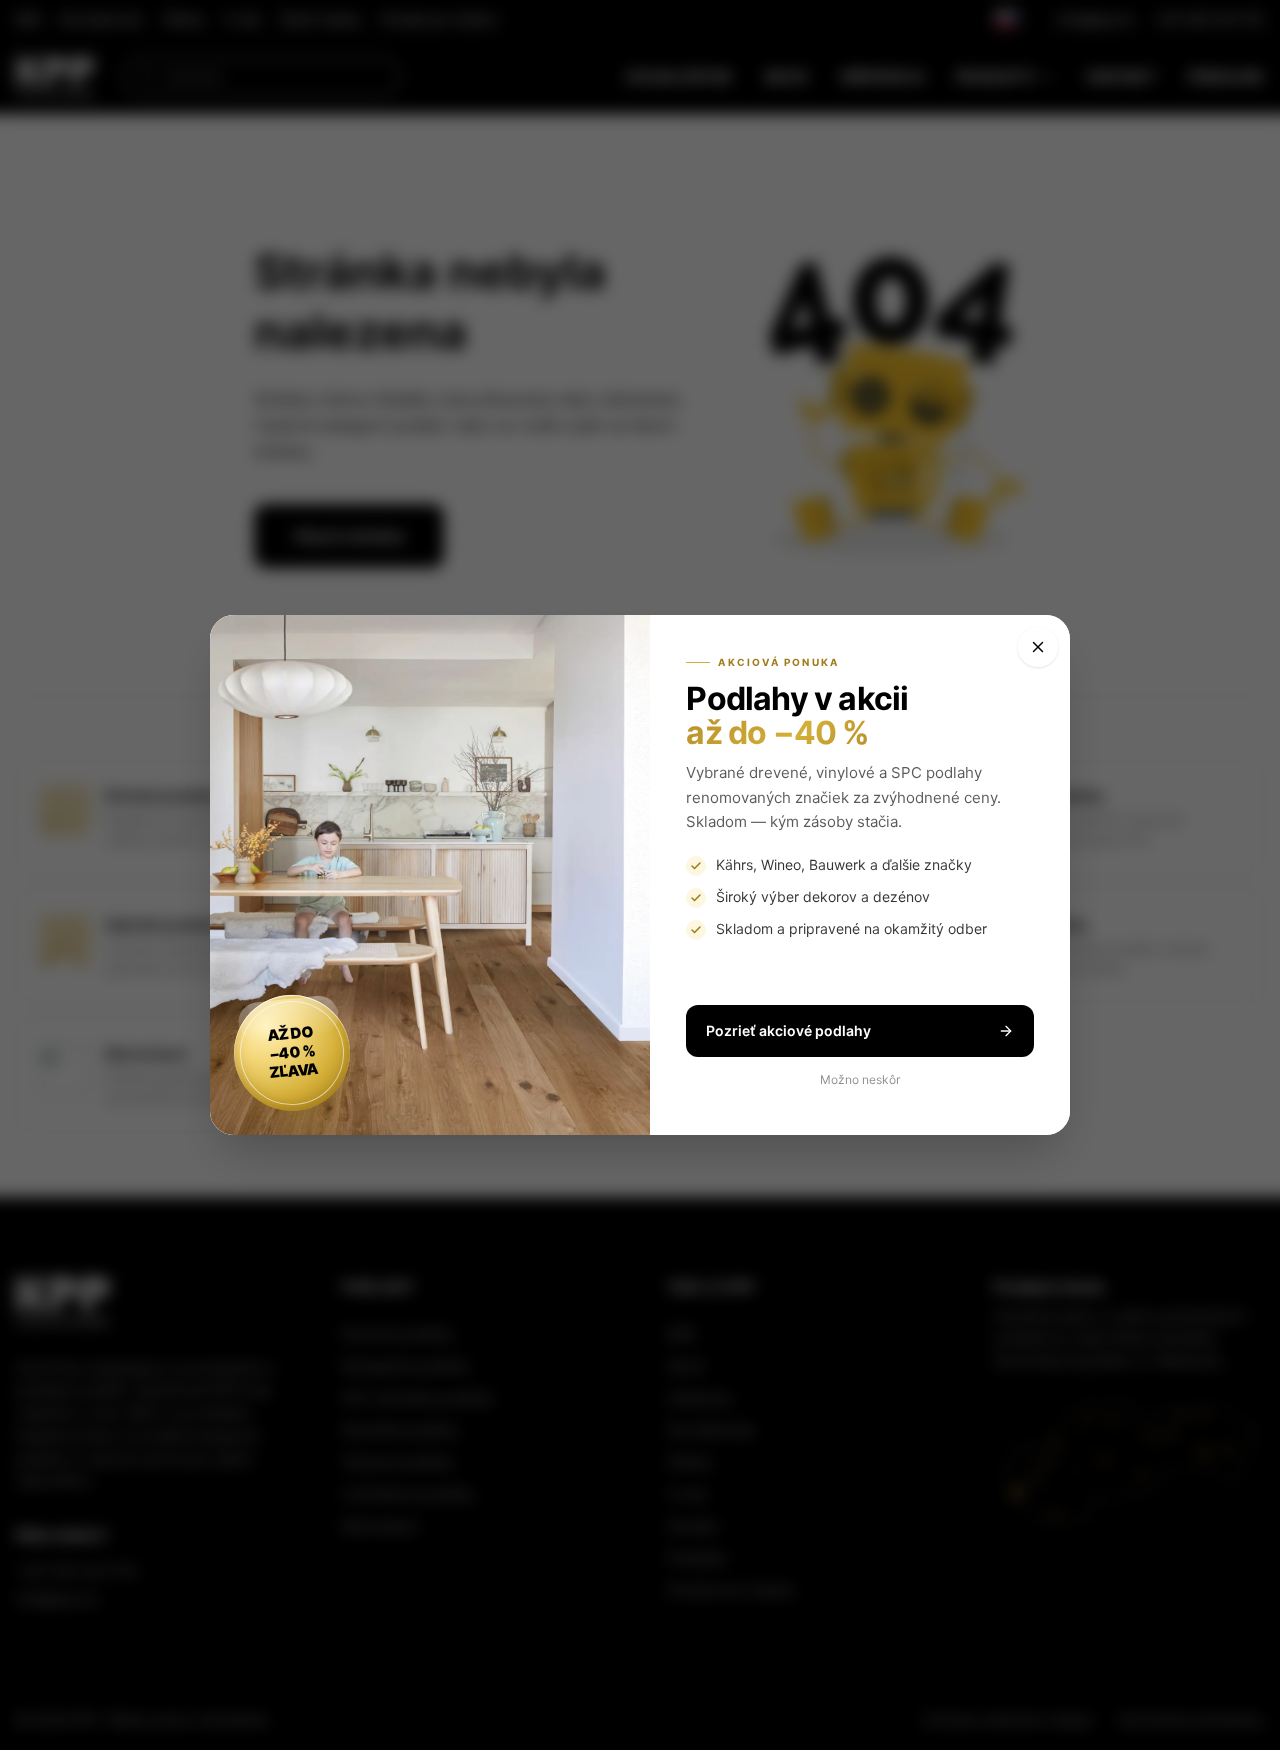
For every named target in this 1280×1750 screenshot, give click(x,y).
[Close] (1038, 647)
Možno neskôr (860, 1079)
